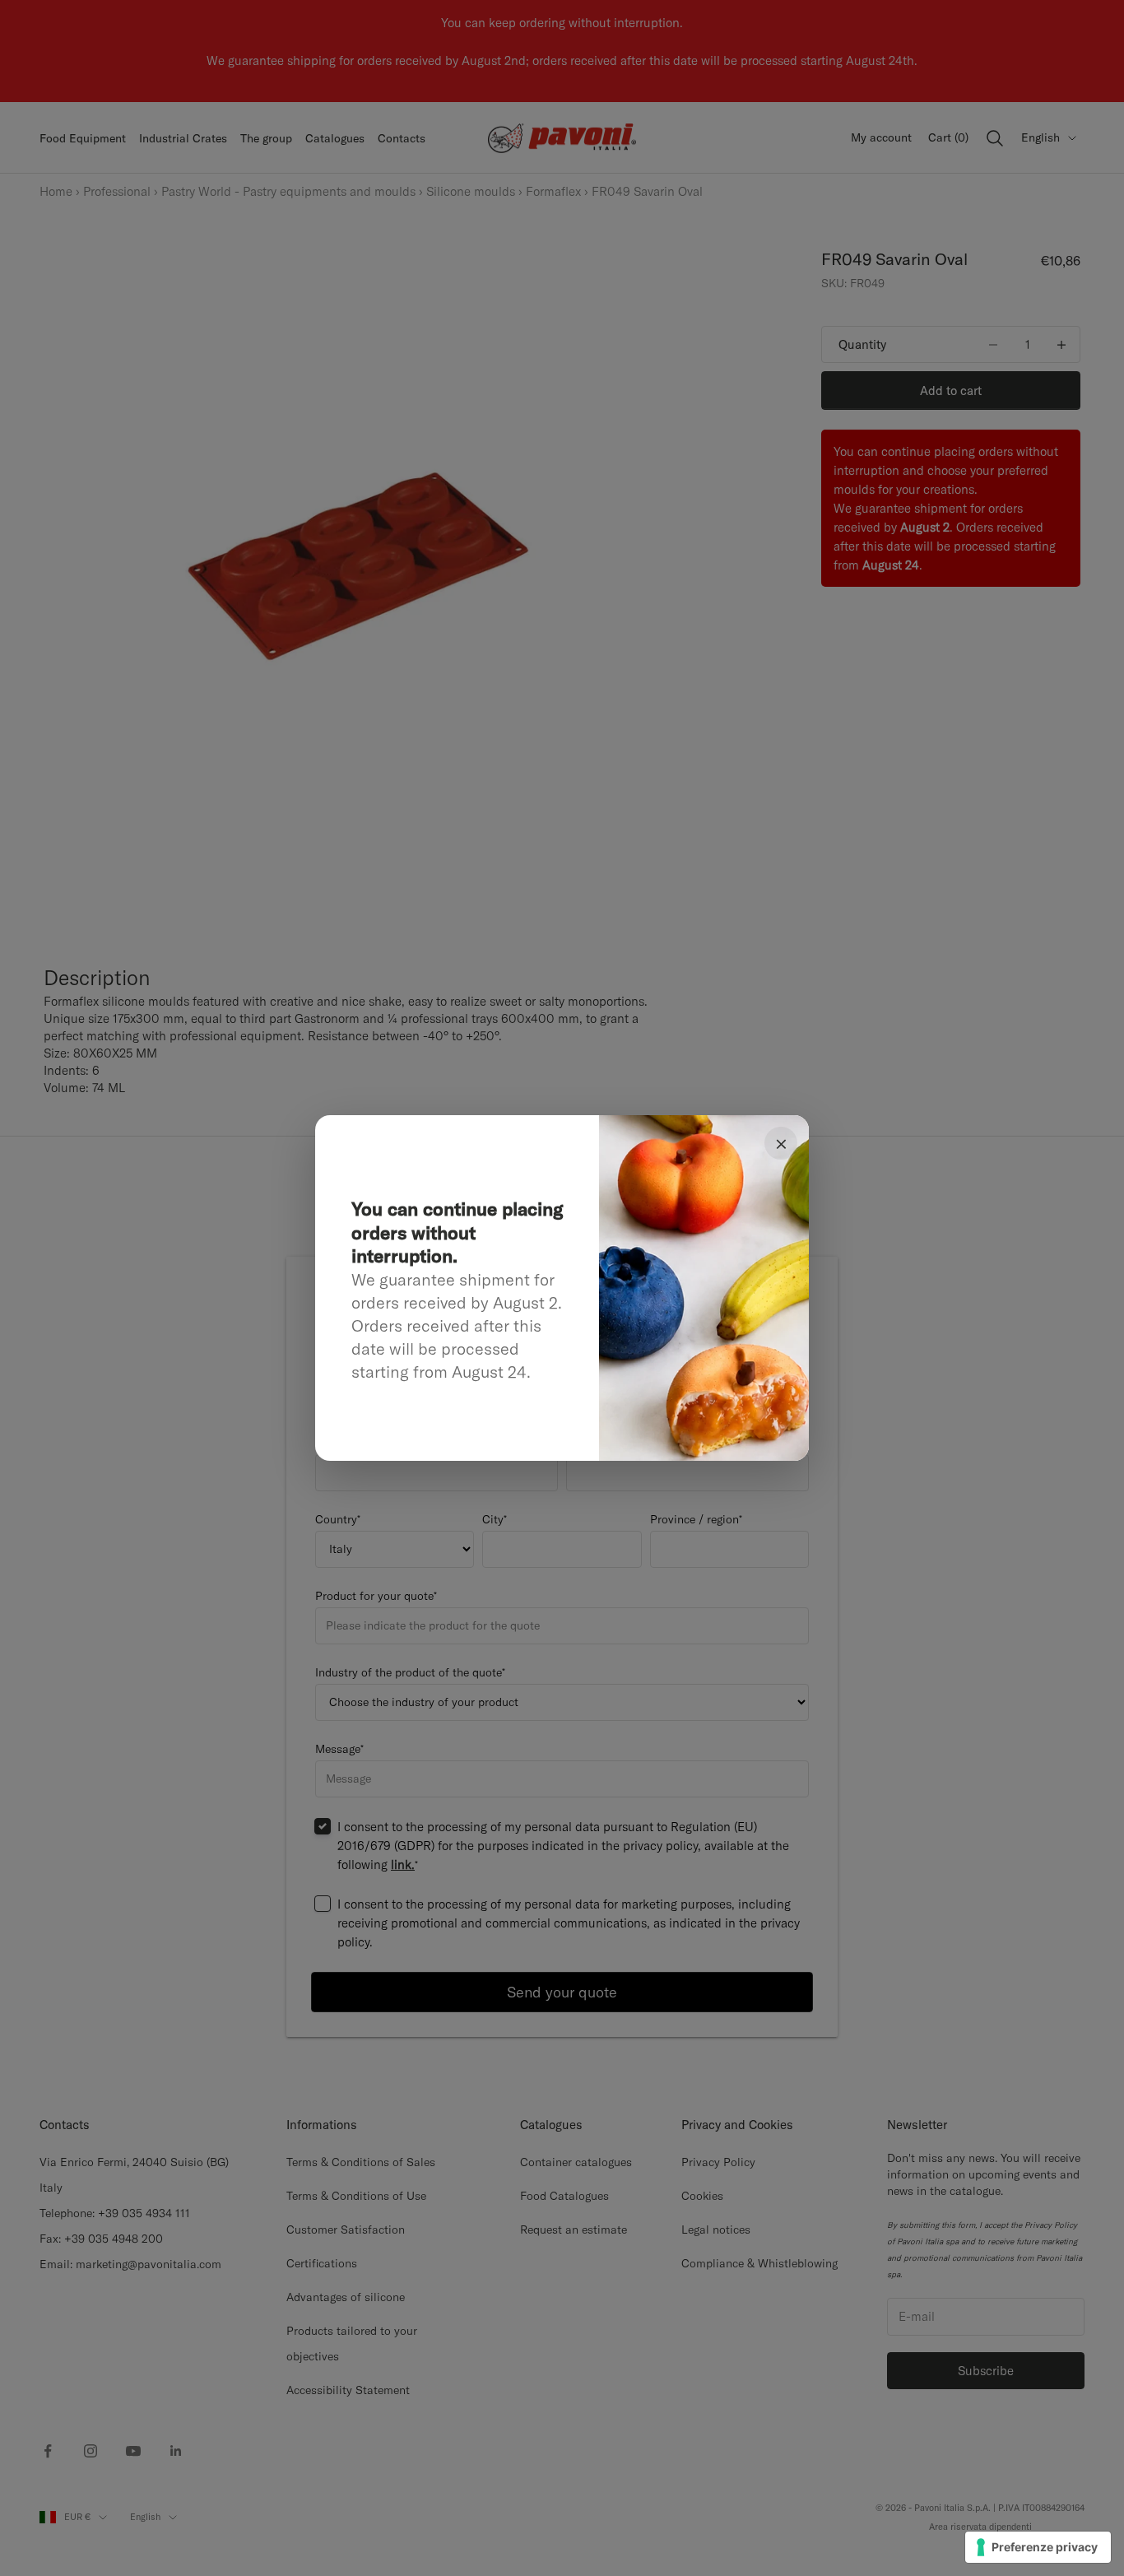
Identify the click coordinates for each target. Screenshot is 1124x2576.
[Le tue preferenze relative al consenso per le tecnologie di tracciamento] (1038, 2547)
